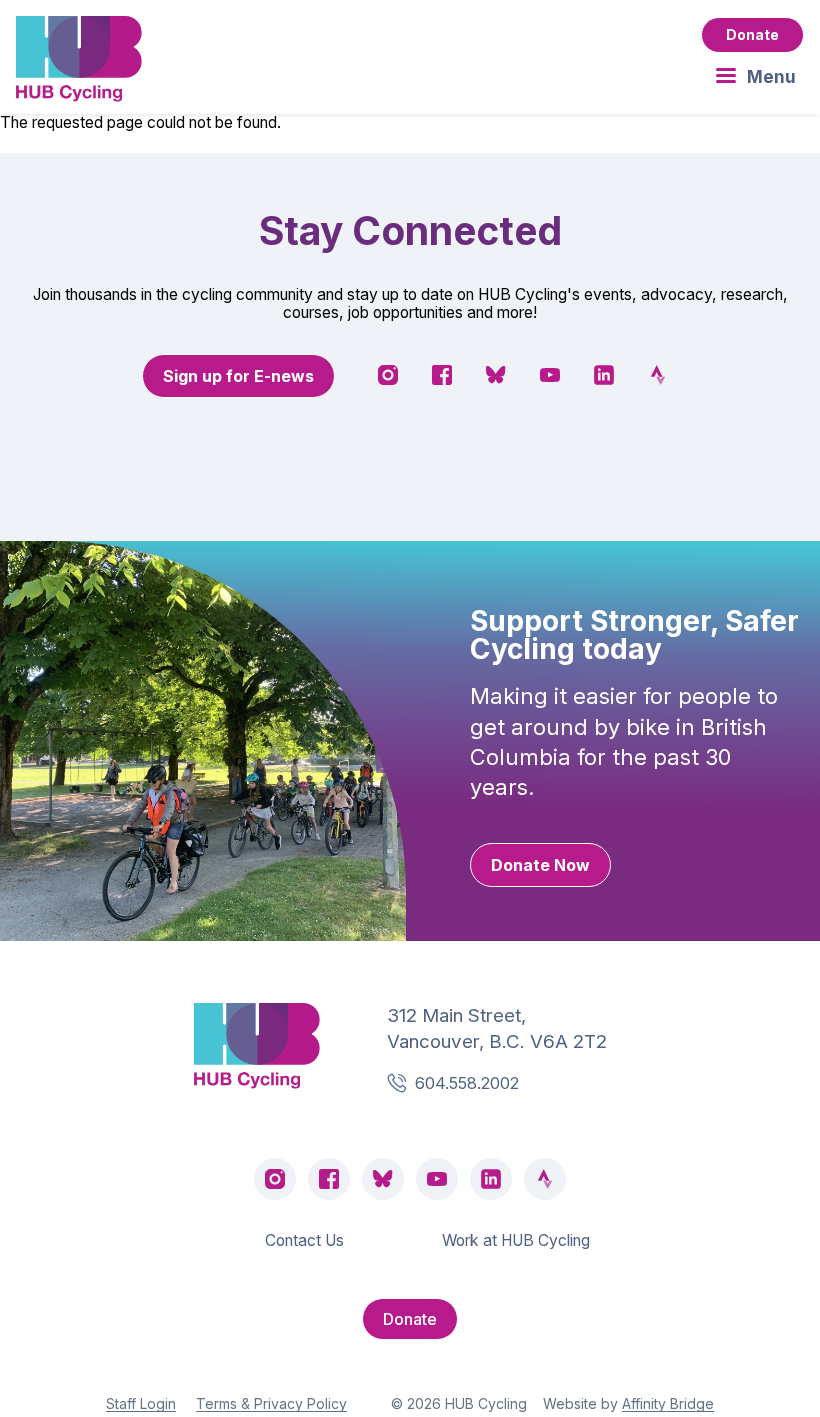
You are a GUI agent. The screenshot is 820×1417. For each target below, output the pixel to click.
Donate (752, 34)
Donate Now (540, 865)
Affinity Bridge (668, 1403)
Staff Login (141, 1403)
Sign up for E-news (238, 376)
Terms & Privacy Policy (271, 1403)
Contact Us (304, 1240)
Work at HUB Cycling (516, 1240)
